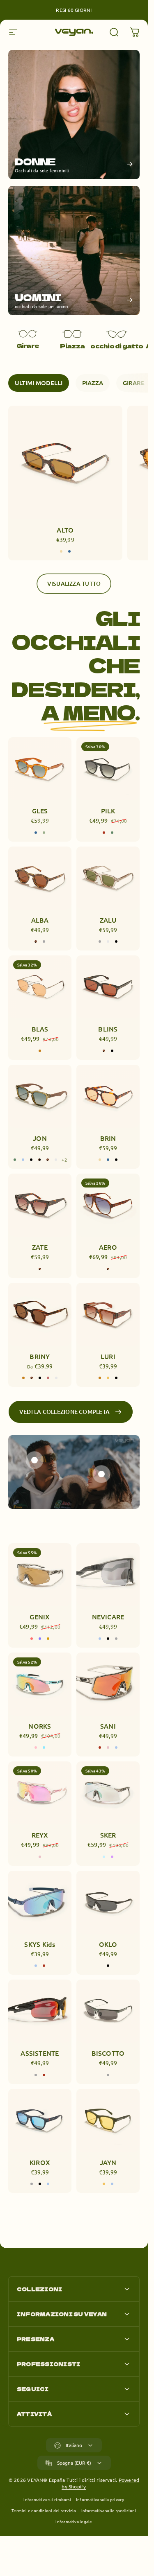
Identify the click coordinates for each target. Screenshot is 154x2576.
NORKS (40, 1725)
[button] (34, 1460)
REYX (40, 1835)
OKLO (108, 1944)
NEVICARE (108, 1616)
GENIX (40, 1616)
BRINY (40, 1356)
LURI (108, 1356)
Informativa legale (74, 2521)
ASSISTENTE (40, 2053)
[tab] (39, 383)
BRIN (108, 1138)
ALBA (40, 920)
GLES (40, 811)
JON (40, 1138)
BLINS (108, 1029)
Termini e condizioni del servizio (44, 2510)
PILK (108, 811)
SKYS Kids (40, 1944)
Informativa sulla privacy (100, 2499)
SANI (108, 1725)
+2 (64, 1160)
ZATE (40, 1247)
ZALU (108, 920)
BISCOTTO (108, 2053)
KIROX (40, 2162)
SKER (108, 1835)
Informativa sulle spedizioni (109, 2510)
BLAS (40, 1029)
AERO (108, 1247)
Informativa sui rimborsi (47, 2499)
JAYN (108, 2162)
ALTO (65, 530)
